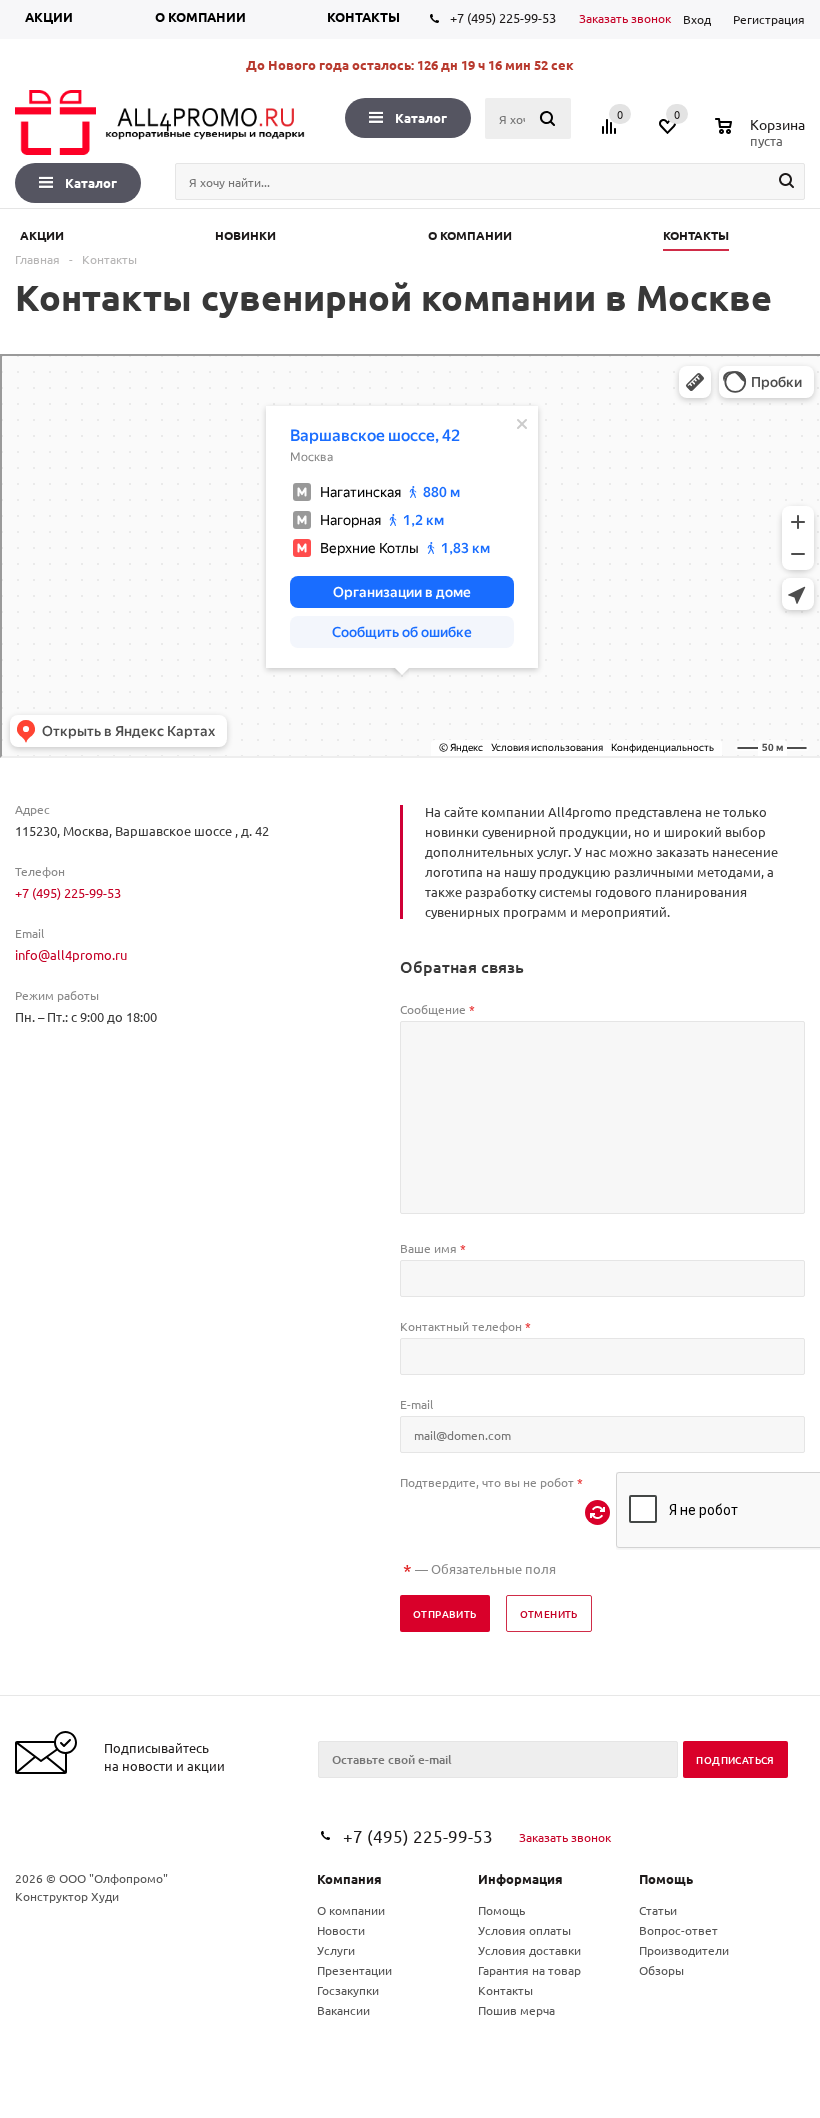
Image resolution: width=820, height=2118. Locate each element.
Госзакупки (348, 1990)
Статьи (658, 1910)
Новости (341, 1930)
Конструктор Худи (67, 1896)
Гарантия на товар (529, 1970)
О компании (200, 16)
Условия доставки (529, 1950)
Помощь (666, 1878)
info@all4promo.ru (71, 954)
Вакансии (343, 2010)
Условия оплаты (524, 1930)
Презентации (354, 1970)
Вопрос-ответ (678, 1930)
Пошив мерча (516, 2010)
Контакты (363, 16)
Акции (49, 16)
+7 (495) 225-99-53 (503, 17)
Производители (684, 1950)
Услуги (336, 1950)
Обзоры (661, 1970)
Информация (520, 1878)
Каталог (421, 117)
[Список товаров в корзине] (762, 138)
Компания (349, 1878)
